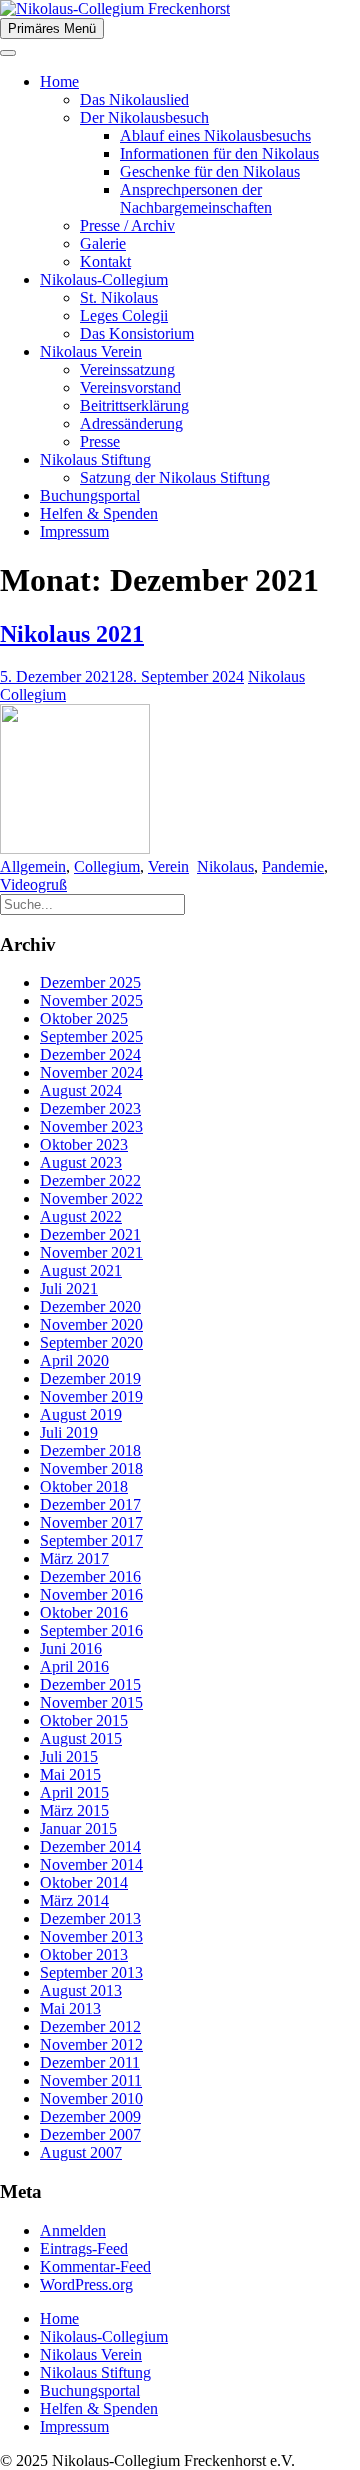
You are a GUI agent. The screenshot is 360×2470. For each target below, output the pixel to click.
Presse (100, 441)
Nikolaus (225, 866)
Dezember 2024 (90, 1054)
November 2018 (91, 1468)
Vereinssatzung (127, 369)
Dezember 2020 (90, 1306)
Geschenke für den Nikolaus (210, 171)
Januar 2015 (78, 1828)
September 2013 (91, 1972)
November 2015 (91, 1702)
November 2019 (91, 1396)
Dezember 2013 (90, 1918)
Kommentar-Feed (95, 2266)
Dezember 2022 (90, 1180)
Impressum (74, 531)
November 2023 (91, 1126)
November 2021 (91, 1252)
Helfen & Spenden (99, 513)
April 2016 (74, 1666)
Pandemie (293, 866)
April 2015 (74, 1792)
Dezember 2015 (90, 1684)
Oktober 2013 (84, 1954)
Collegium (107, 866)
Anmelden (73, 2230)
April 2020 (74, 1360)
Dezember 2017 (90, 1504)
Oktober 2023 (84, 1144)
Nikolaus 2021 (72, 634)
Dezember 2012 (90, 2026)
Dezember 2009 (90, 2116)
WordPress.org (86, 2284)
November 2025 (91, 1000)
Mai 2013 (70, 2008)
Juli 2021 (69, 1288)
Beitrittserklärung (134, 405)
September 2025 (91, 1036)
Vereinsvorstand (130, 387)
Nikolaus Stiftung (95, 459)
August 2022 (81, 1216)
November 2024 (91, 1072)
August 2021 (81, 1270)
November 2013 (91, 1936)
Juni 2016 (71, 1648)
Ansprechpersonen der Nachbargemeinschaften (196, 198)
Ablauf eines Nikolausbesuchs (215, 135)
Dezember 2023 (90, 1108)
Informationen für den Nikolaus (219, 153)
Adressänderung (131, 423)
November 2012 (91, 2044)
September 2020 (91, 1342)
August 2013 (81, 1990)
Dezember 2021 (90, 1234)
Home (59, 81)
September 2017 (91, 1540)
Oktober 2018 (84, 1486)
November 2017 (91, 1522)
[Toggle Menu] (8, 53)
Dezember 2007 (90, 2134)
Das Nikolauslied (134, 99)
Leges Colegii (124, 315)
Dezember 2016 (90, 1576)
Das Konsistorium (137, 333)
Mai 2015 (70, 1774)
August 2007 (81, 2152)
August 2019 (81, 1414)
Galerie (103, 243)
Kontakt (105, 261)
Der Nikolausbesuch (144, 117)
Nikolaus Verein (91, 351)
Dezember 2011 (90, 2062)
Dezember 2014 (90, 1846)
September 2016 (91, 1630)
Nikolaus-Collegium (104, 279)
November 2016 (91, 1594)
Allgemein (33, 866)
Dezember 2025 (90, 982)
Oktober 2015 (84, 1720)
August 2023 (81, 1162)
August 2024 (81, 1090)
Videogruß (33, 884)
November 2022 (91, 1198)
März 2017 (74, 1558)
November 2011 (91, 2080)
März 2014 (74, 1900)
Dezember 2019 (90, 1378)
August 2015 (81, 1738)
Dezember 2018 (90, 1450)
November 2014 (91, 1864)
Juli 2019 (69, 1432)
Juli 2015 (69, 1756)
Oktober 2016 (84, 1612)
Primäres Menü (52, 28)
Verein (168, 866)
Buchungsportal (90, 495)
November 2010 (91, 2098)
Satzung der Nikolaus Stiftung (175, 477)
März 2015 (74, 1810)
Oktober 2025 (84, 1018)
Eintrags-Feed (84, 2248)
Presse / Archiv (127, 225)
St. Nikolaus (119, 297)
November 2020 (91, 1324)
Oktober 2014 (84, 1882)
